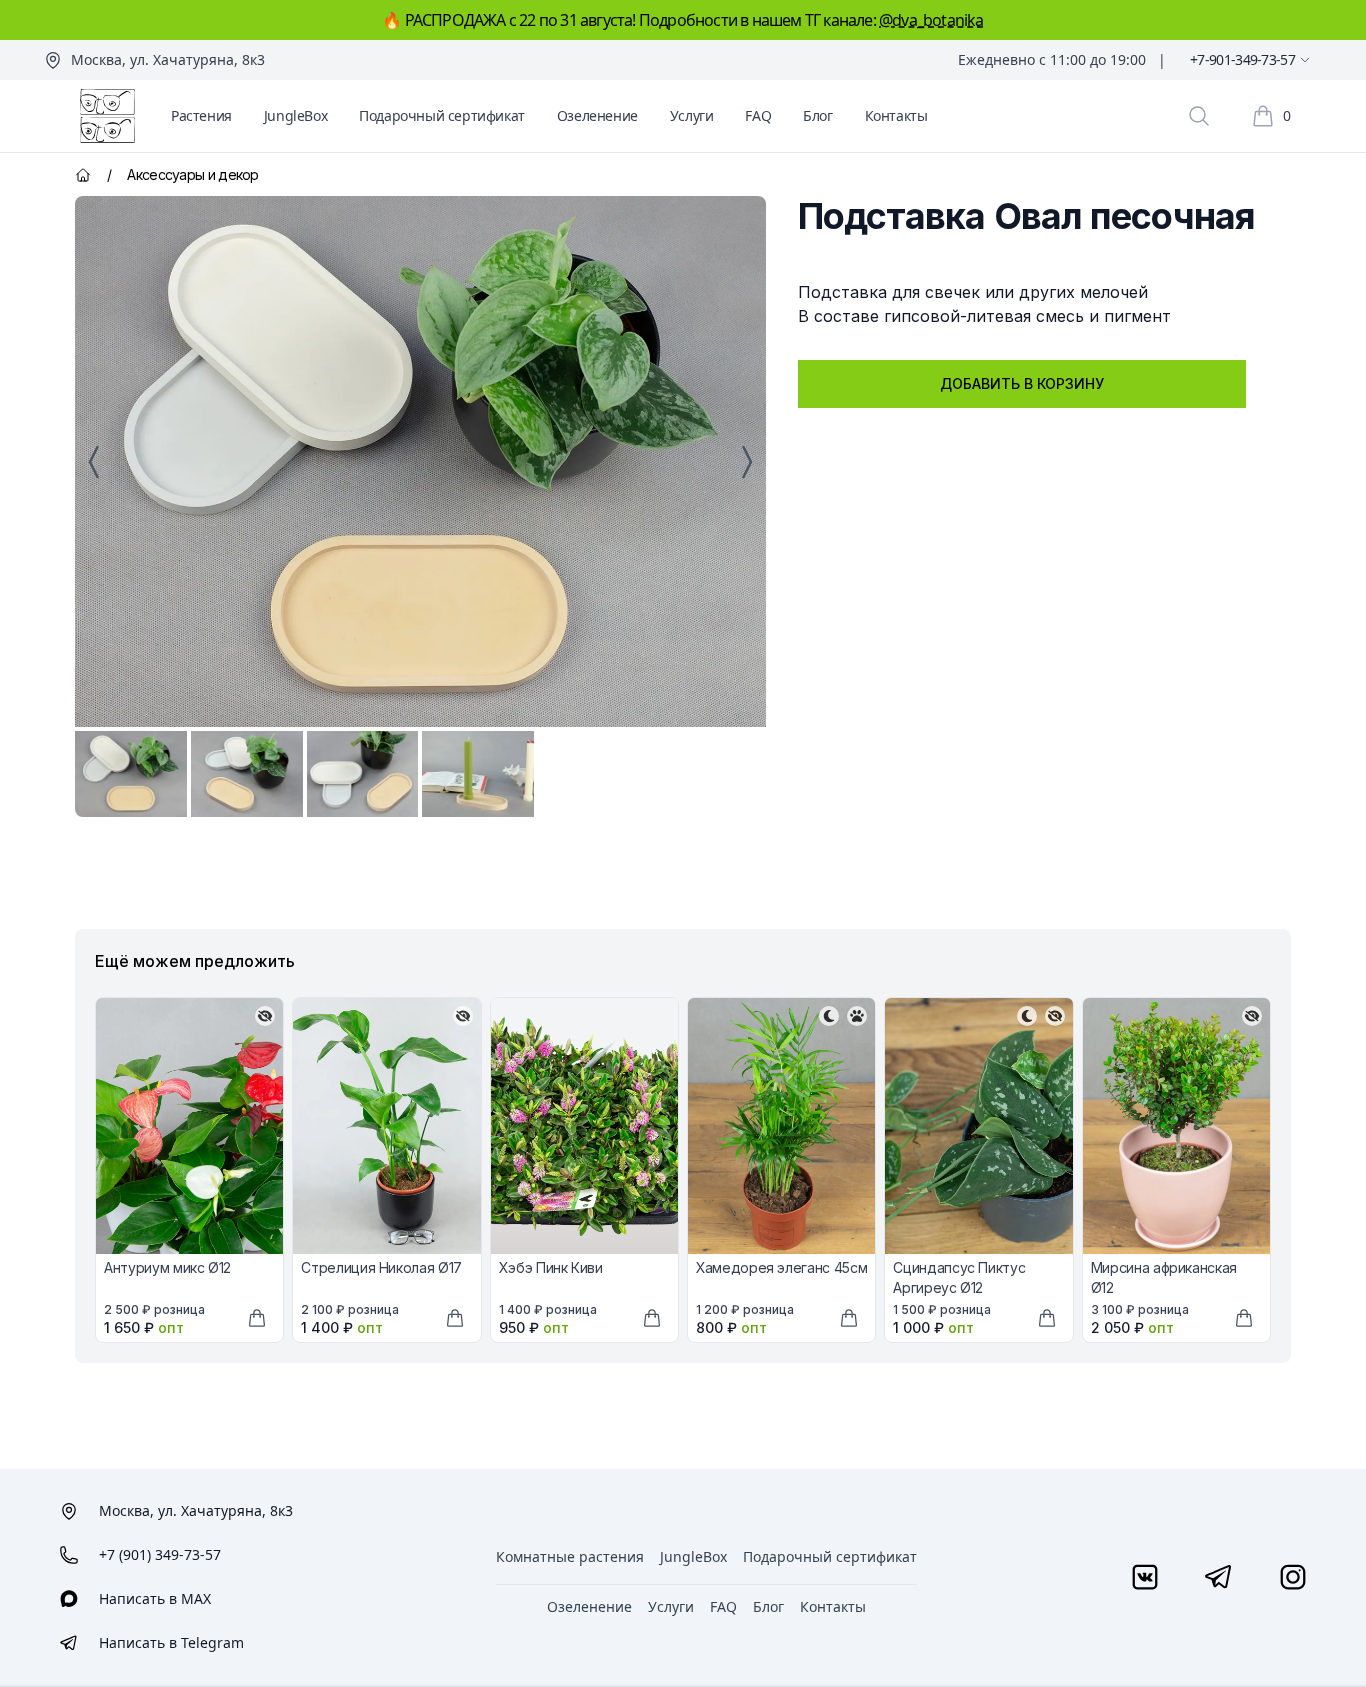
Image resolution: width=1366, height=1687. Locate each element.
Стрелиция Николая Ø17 (381, 1267)
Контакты (896, 115)
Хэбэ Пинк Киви (551, 1267)
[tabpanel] (420, 461)
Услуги (692, 115)
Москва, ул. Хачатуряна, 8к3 (168, 59)
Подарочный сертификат (442, 115)
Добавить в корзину (1022, 383)
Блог (817, 115)
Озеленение (597, 115)
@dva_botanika (931, 20)
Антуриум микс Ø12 (167, 1267)
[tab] (131, 774)
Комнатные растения (570, 1556)
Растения (201, 115)
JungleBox (295, 115)
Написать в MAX (155, 1598)
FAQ (758, 115)
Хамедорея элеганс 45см (781, 1267)
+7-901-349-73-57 (1242, 59)
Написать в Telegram (171, 1642)
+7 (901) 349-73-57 (160, 1554)
